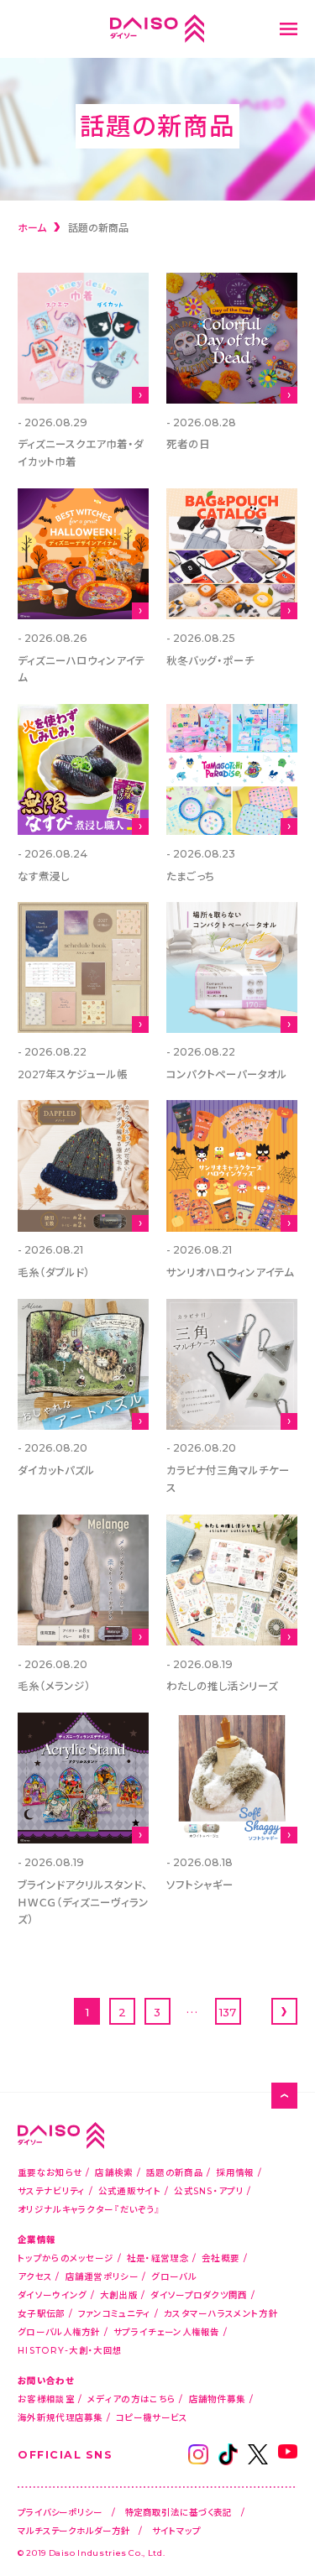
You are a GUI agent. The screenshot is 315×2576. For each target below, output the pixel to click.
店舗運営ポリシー (102, 2276)
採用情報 (235, 2172)
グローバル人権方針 (59, 2331)
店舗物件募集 (218, 2399)
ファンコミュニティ (115, 2313)
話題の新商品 (175, 2172)
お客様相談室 (46, 2399)
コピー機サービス (152, 2417)
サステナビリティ (51, 2190)
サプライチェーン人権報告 (167, 2331)
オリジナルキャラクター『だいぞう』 (89, 2209)
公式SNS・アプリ (209, 2190)
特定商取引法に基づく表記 (179, 2512)
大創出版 (119, 2294)
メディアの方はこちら (131, 2399)
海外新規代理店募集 (60, 2417)
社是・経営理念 (158, 2258)
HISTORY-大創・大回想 (70, 2350)
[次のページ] (284, 2011)
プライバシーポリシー (60, 2512)
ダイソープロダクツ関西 (199, 2294)
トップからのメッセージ (66, 2258)
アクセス (35, 2276)
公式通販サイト (130, 2190)
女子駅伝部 (42, 2313)
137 (228, 2012)
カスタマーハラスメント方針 (221, 2313)
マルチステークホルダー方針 (74, 2530)
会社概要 (220, 2258)
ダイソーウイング (52, 2294)
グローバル (174, 2276)
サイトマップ (176, 2530)
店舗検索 (114, 2172)
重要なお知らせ (50, 2172)
